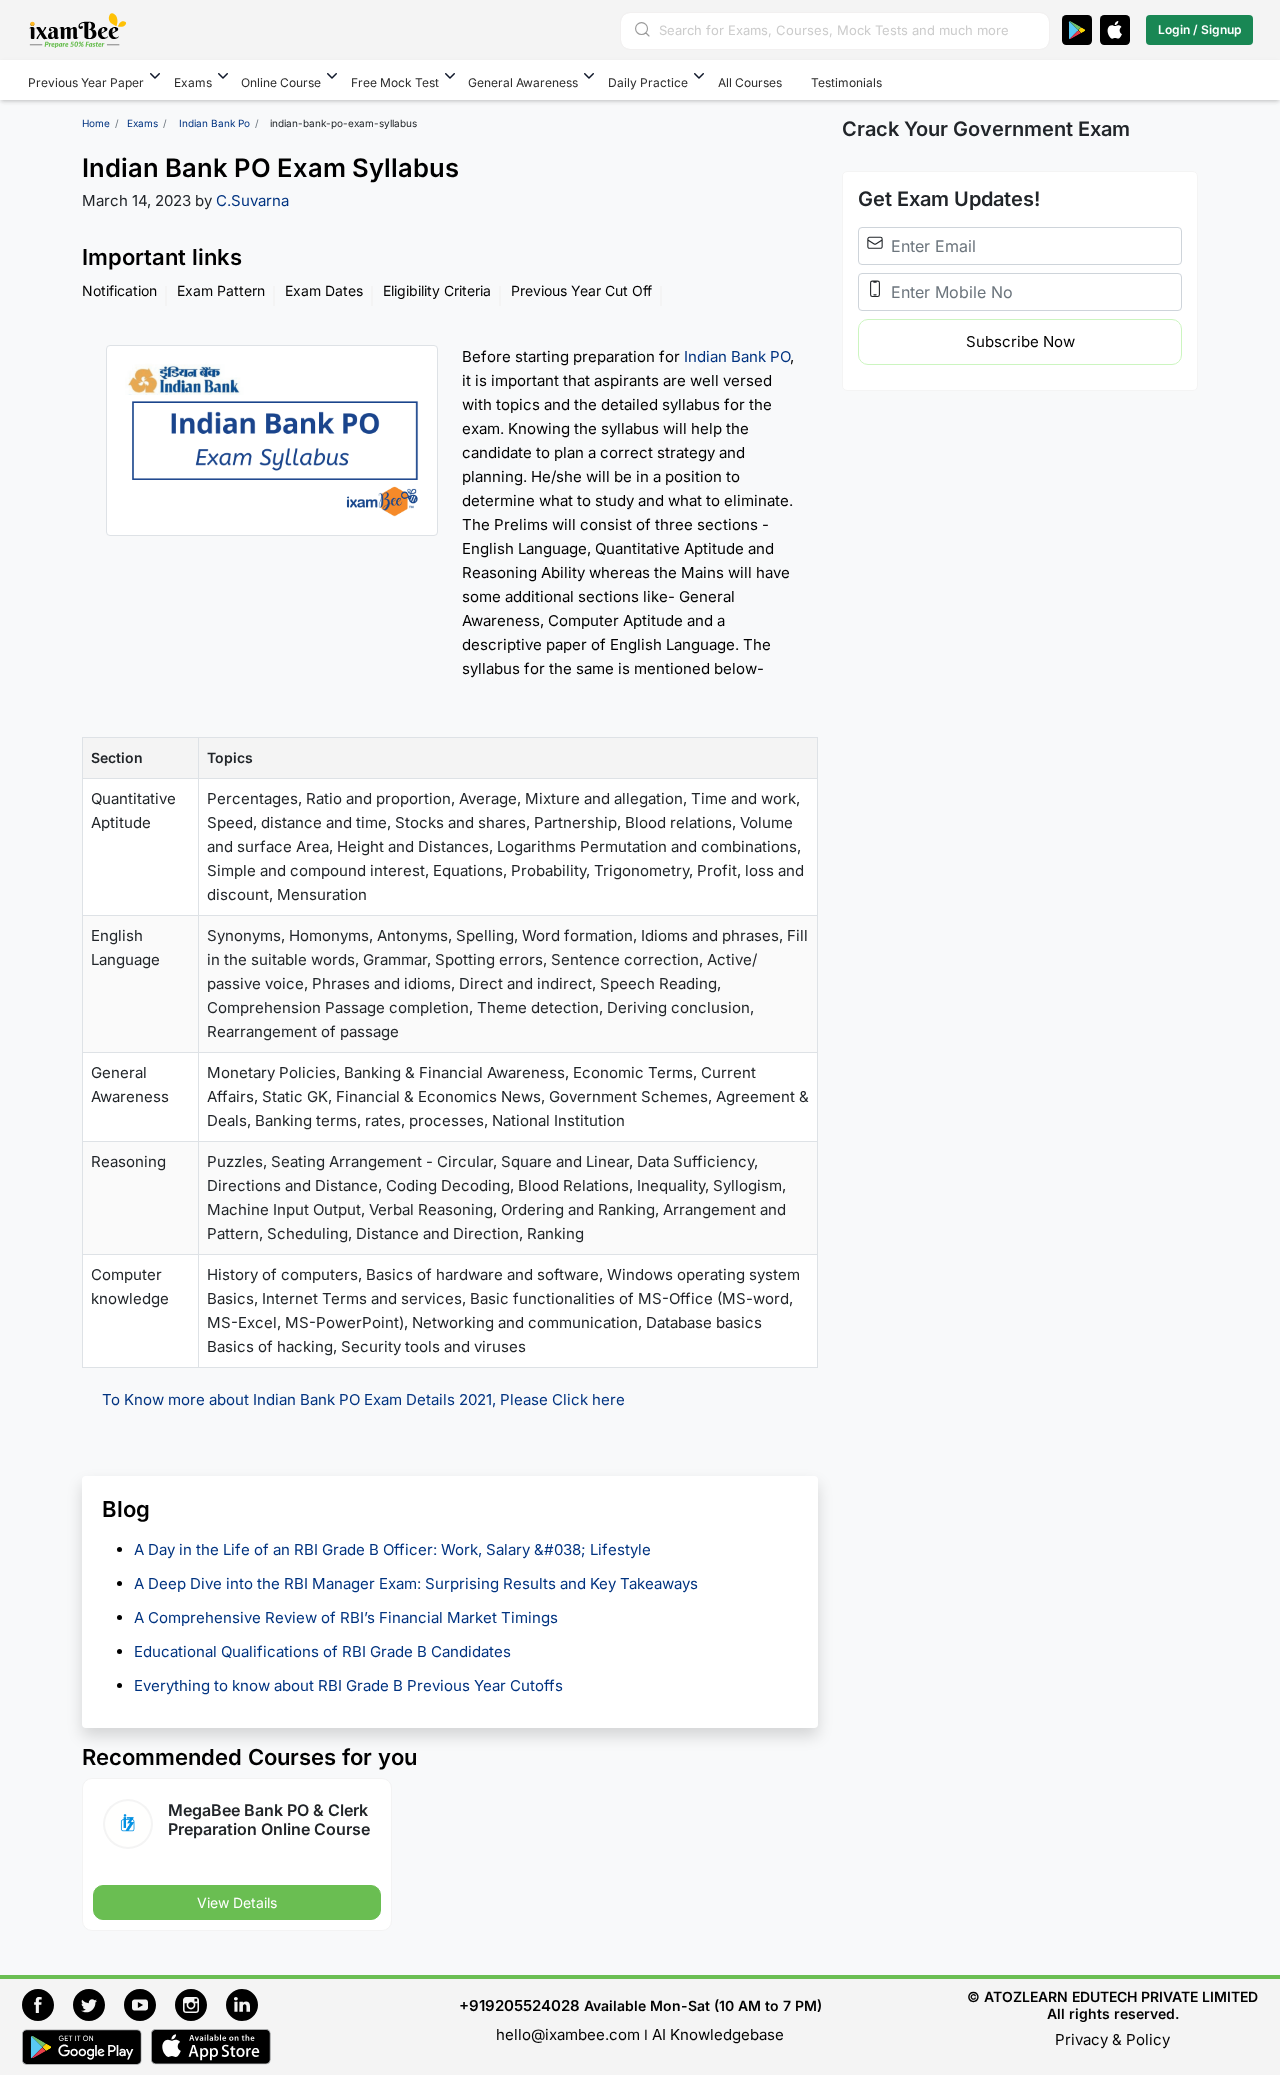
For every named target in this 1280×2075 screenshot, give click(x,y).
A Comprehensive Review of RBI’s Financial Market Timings (348, 1617)
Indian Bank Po (214, 123)
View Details (237, 1902)
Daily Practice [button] (648, 82)
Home (96, 123)
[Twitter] (98, 2002)
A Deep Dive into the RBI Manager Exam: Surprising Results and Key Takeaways (416, 1583)
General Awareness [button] (523, 82)
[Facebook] (47, 2002)
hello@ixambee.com (568, 2034)
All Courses (750, 82)
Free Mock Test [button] (395, 82)
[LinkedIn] (247, 2002)
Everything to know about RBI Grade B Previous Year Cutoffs (350, 1685)
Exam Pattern (221, 290)
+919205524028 (519, 2005)
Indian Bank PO (737, 356)
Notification (119, 290)
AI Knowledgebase (718, 2034)
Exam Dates (324, 290)
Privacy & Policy (1112, 2039)
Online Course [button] (281, 82)
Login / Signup (1199, 29)
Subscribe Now (1020, 341)
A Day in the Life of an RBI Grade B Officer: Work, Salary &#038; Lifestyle (394, 1549)
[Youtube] (149, 2002)
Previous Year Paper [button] (86, 82)
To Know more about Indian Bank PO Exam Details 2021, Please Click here (363, 1399)
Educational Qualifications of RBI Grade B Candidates (324, 1651)
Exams (142, 123)
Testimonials (846, 82)
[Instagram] (200, 2002)
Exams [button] (193, 82)
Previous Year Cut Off (581, 290)
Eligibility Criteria (437, 290)
